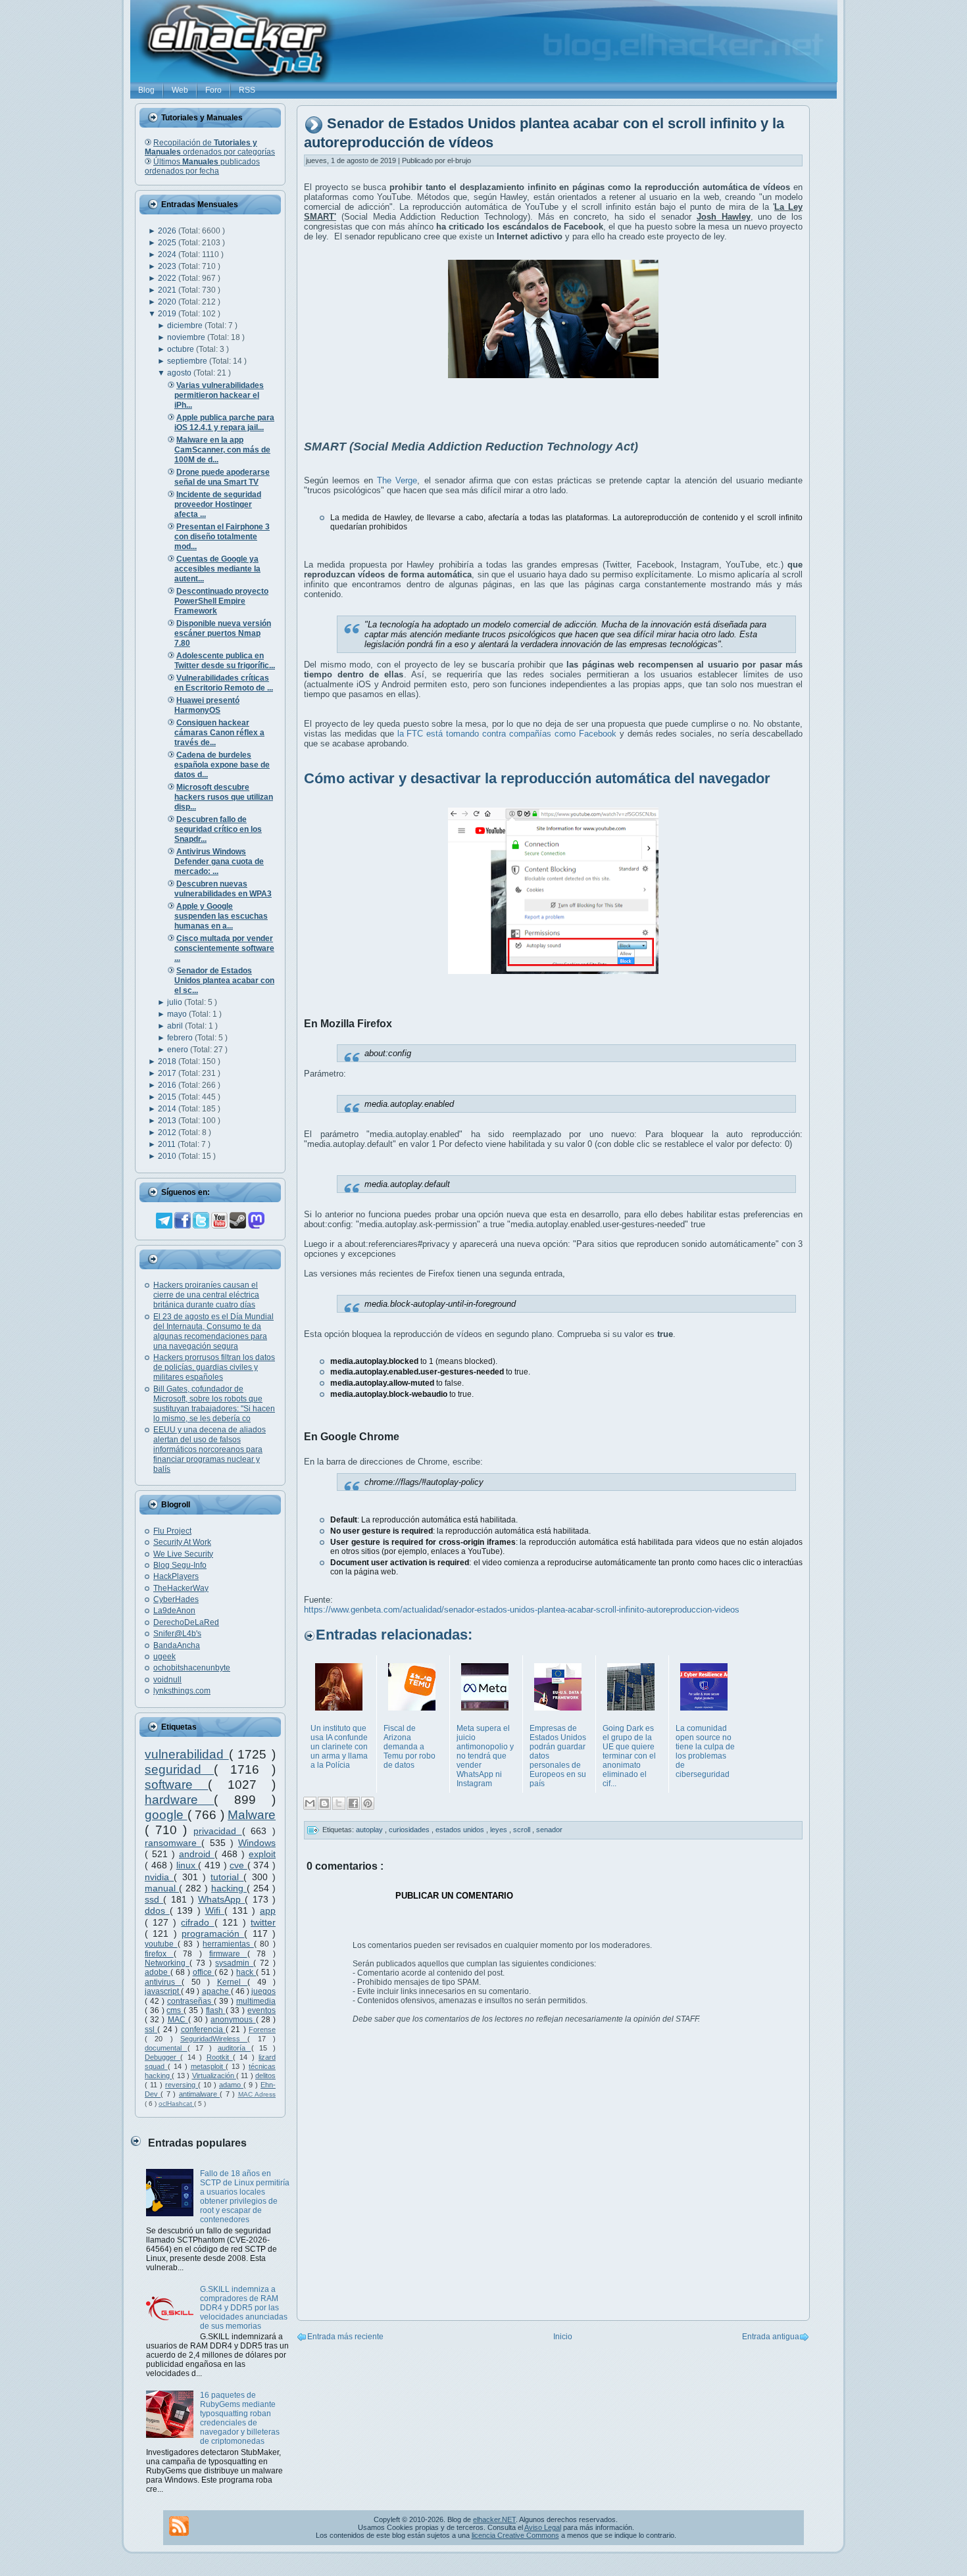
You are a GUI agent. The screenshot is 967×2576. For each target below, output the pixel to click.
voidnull (167, 1680)
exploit (262, 1854)
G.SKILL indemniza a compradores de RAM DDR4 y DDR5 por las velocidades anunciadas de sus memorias (244, 2308)
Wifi (215, 1910)
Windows (257, 1843)
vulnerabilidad (187, 1754)
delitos (265, 2076)
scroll (523, 1830)
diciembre (186, 326)
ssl (151, 2029)
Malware (252, 1815)
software (176, 1785)
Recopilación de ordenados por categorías (210, 147)
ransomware (173, 1843)
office (204, 1972)
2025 (168, 243)
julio (176, 1002)
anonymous (233, 2020)
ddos (157, 1910)
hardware (179, 1800)
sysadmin (234, 1963)
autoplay (370, 1830)
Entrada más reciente (345, 2337)
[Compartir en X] (339, 1803)
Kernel (232, 1982)
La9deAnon (174, 1611)
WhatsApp (221, 1899)
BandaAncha (177, 1645)
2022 (168, 278)
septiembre (188, 361)
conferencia (203, 2029)
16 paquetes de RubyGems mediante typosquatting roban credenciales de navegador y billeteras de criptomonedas (240, 2418)
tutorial (227, 1877)
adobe (158, 1972)
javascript (163, 1991)
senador (549, 1830)
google (166, 1815)
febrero (181, 1038)
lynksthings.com (182, 1691)
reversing (182, 2085)
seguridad (179, 1769)
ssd (154, 1899)
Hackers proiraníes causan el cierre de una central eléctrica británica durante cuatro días (206, 1295)
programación (213, 1933)
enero (179, 1050)
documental (166, 2048)
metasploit (209, 2066)
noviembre (187, 337)
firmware (228, 1954)
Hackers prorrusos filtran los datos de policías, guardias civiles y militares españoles (214, 1367)
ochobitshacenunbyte (192, 1668)
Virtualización (214, 2076)
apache (216, 1991)
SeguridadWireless (214, 2039)
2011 (168, 1144)
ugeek (164, 1657)
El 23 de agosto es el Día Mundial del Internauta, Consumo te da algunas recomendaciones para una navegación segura (213, 1331)
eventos (261, 2010)
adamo (231, 2085)
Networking (167, 1963)
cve (238, 1865)
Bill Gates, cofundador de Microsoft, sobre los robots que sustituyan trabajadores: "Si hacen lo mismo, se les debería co (214, 1404)
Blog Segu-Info (180, 1565)
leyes (500, 1830)
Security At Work (182, 1542)
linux (187, 1865)
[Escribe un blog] (324, 1803)
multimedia (256, 2001)
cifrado (197, 1922)
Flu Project (172, 1531)
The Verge (397, 480)
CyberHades (176, 1599)
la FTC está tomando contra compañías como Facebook (507, 734)
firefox (159, 1954)
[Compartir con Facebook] (353, 1803)
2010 (168, 1156)
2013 (168, 1121)
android (197, 1854)
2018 (168, 1061)
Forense (262, 2029)
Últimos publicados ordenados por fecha (202, 166)
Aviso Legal (543, 2527)
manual (162, 1888)
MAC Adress (257, 2094)
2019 (168, 314)
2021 (168, 290)
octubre (182, 349)
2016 (168, 1085)
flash (216, 2010)
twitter (263, 1922)
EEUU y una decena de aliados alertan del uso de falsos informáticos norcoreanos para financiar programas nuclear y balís (210, 1449)
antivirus (163, 1982)
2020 (168, 302)
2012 (168, 1132)
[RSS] (179, 2526)
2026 (168, 231)
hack (246, 1972)
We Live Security (183, 1554)
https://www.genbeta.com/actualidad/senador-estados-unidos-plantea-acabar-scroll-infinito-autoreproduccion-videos (522, 1610)
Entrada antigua (771, 2337)
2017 (168, 1073)
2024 (168, 255)
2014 (168, 1109)
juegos (263, 1991)
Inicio (563, 2337)
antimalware (199, 2094)
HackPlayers (176, 1576)
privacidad (218, 1831)
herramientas (228, 1944)
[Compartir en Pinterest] (368, 1803)
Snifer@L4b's (177, 1634)
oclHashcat (176, 2103)
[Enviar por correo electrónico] (310, 1803)
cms (175, 2010)
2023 (168, 266)
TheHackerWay (181, 1588)
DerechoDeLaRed (186, 1622)
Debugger (162, 2057)
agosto (180, 373)
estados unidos (461, 1830)
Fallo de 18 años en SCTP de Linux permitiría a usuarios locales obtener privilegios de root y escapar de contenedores (245, 2197)
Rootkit (220, 2057)
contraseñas (190, 2001)
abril (176, 1026)
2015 (168, 1097)
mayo (178, 1014)
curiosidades (410, 1830)
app (268, 1910)
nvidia (159, 1877)
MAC (178, 2020)
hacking (229, 1888)
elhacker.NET (494, 2519)
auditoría (235, 2048)
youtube (161, 1944)
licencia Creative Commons (515, 2535)
